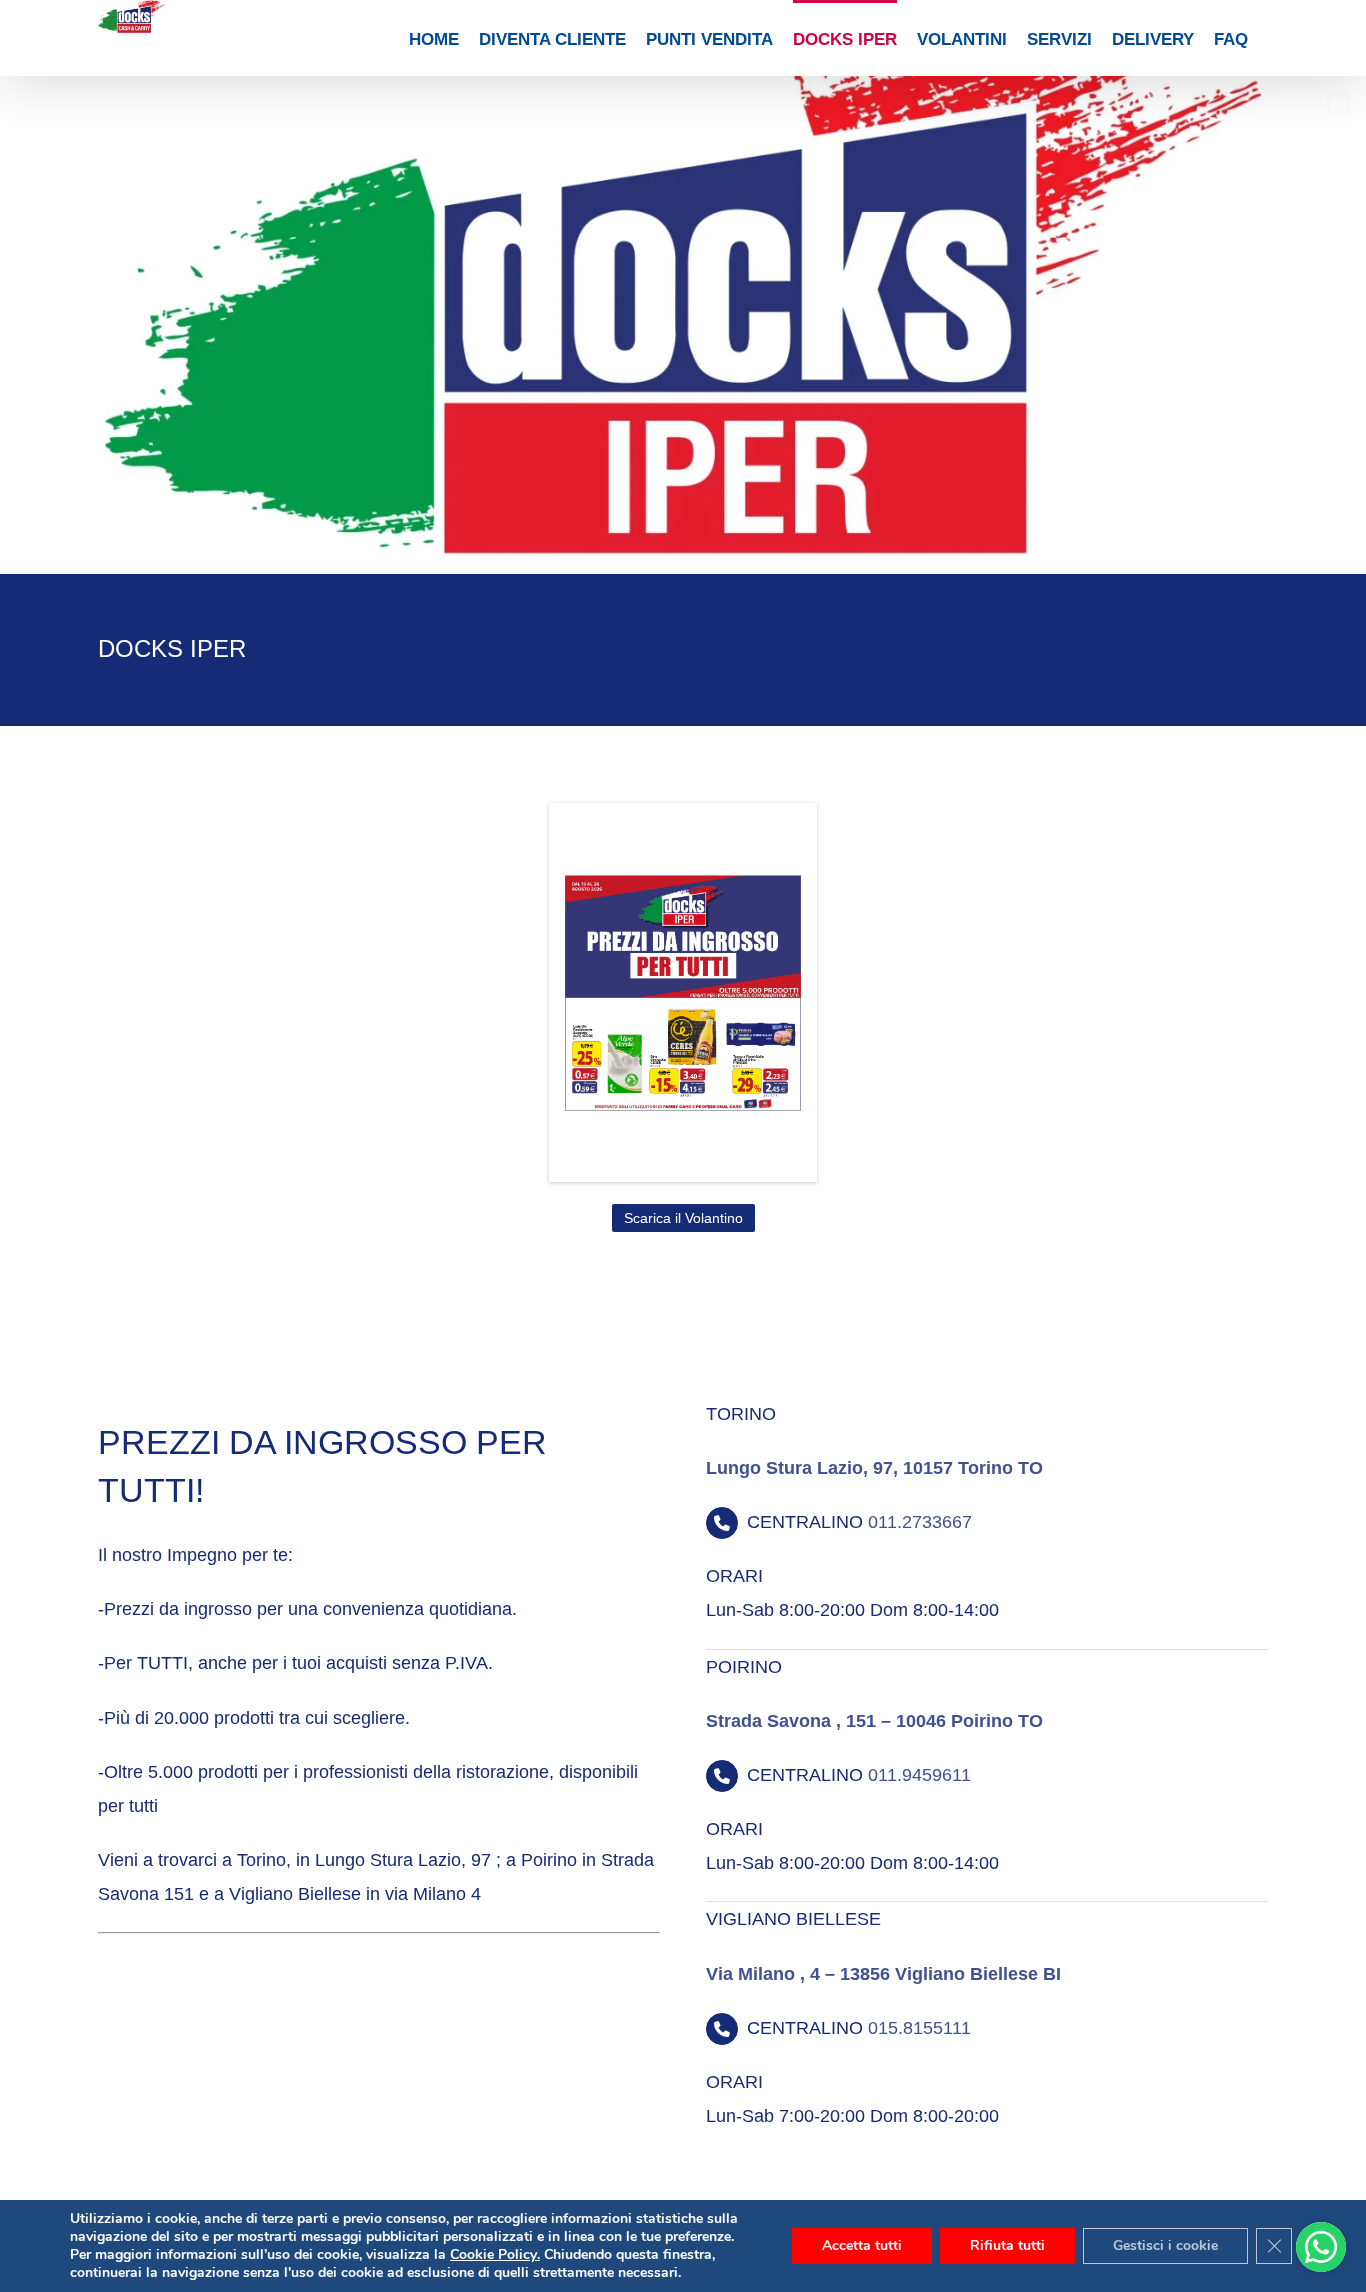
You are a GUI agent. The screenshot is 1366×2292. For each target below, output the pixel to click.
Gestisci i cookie (1165, 2245)
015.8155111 (919, 2028)
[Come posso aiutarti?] (1321, 2247)
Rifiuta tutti (1007, 2245)
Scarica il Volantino (683, 1218)
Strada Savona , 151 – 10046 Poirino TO (874, 1721)
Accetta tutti (862, 2245)
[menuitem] (434, 38)
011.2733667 (920, 1522)
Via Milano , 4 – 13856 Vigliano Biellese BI (883, 1974)
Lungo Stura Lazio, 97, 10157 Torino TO (874, 1468)
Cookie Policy (493, 2254)
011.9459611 (919, 1775)
